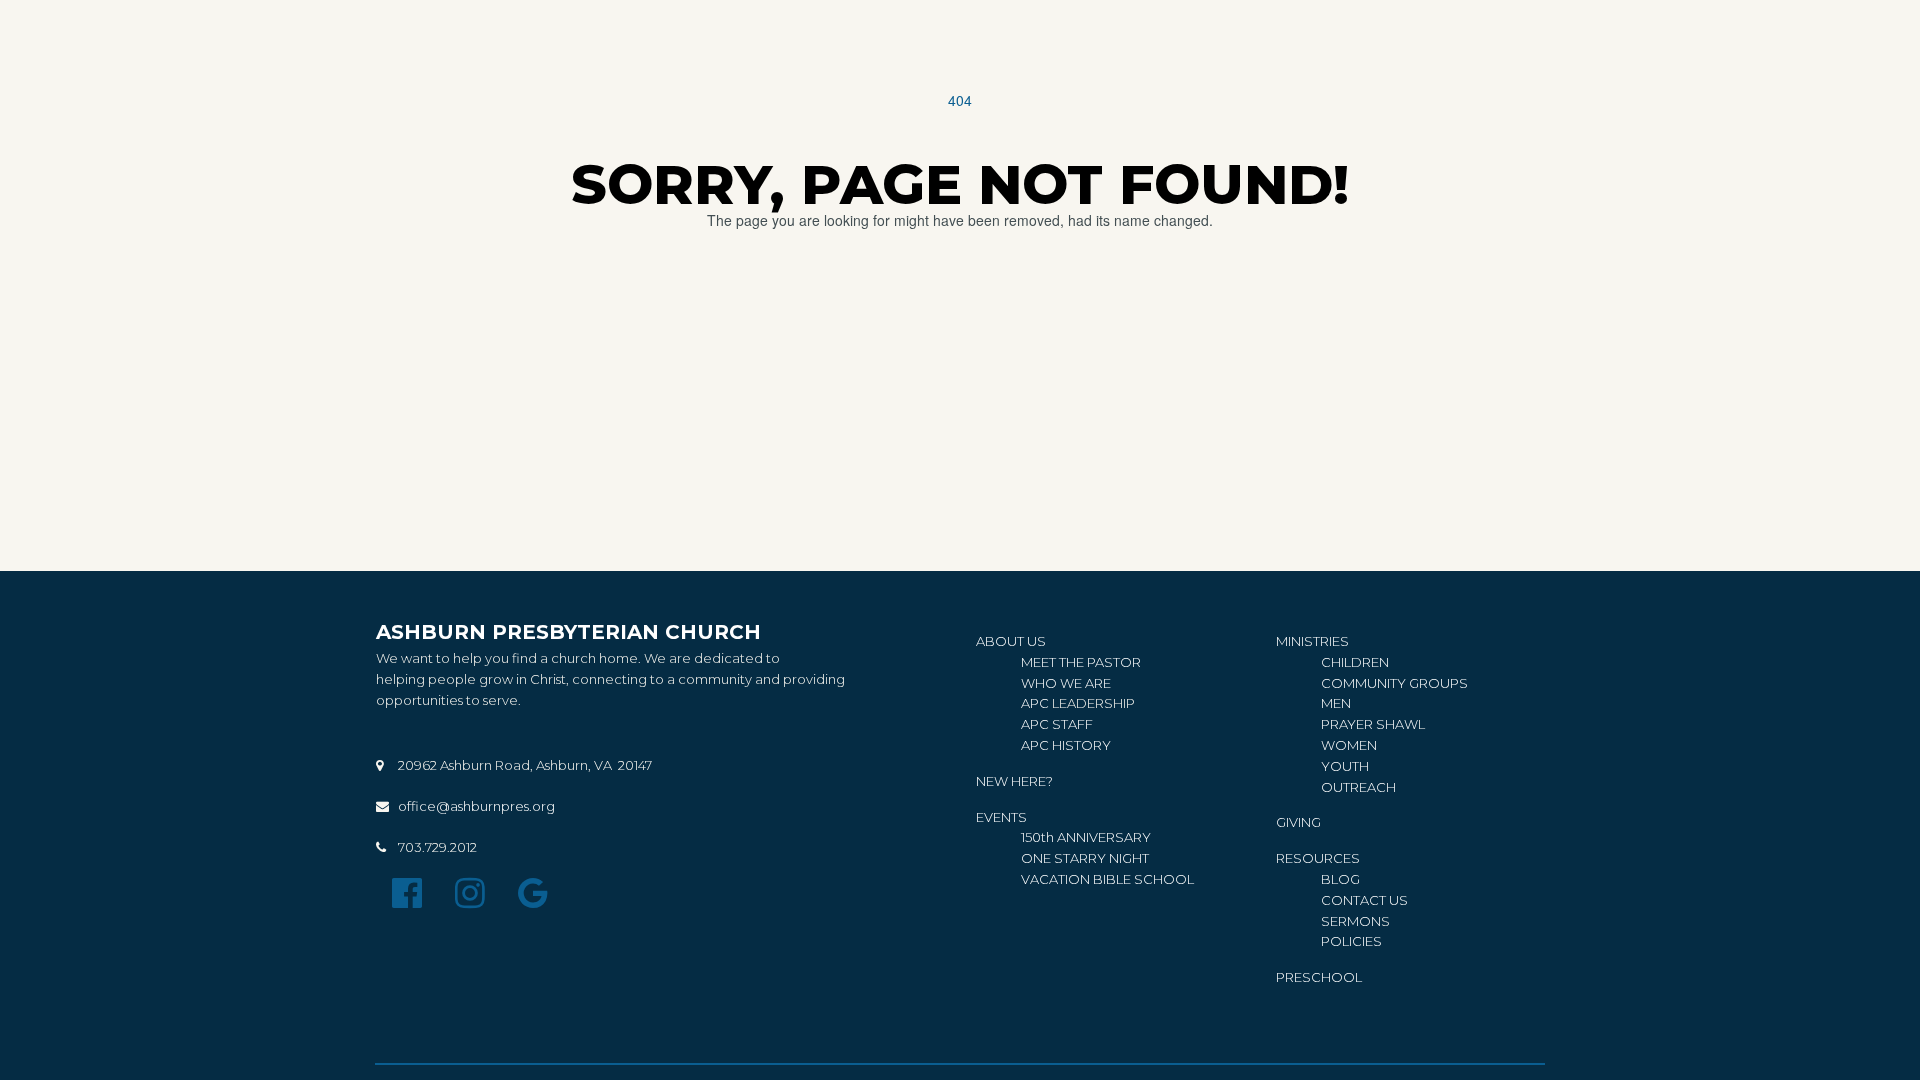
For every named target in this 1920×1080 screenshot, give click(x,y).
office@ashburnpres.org (476, 806)
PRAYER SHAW (1369, 724)
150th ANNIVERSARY (1087, 837)
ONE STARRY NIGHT (1085, 858)
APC (1036, 703)
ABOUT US (1011, 641)
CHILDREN (1355, 662)
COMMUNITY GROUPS (1394, 683)
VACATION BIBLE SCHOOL (1107, 879)
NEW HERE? (1014, 781)
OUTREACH (1358, 787)
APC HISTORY (1066, 745)
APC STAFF (1057, 724)
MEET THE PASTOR (1081, 662)
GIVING (1298, 822)
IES (1351, 941)
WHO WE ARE (1066, 683)
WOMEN (1349, 745)
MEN (1336, 703)
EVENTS (1001, 817)
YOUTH (1345, 766)
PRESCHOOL (1319, 977)
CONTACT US (1364, 900)
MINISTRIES (1312, 641)
